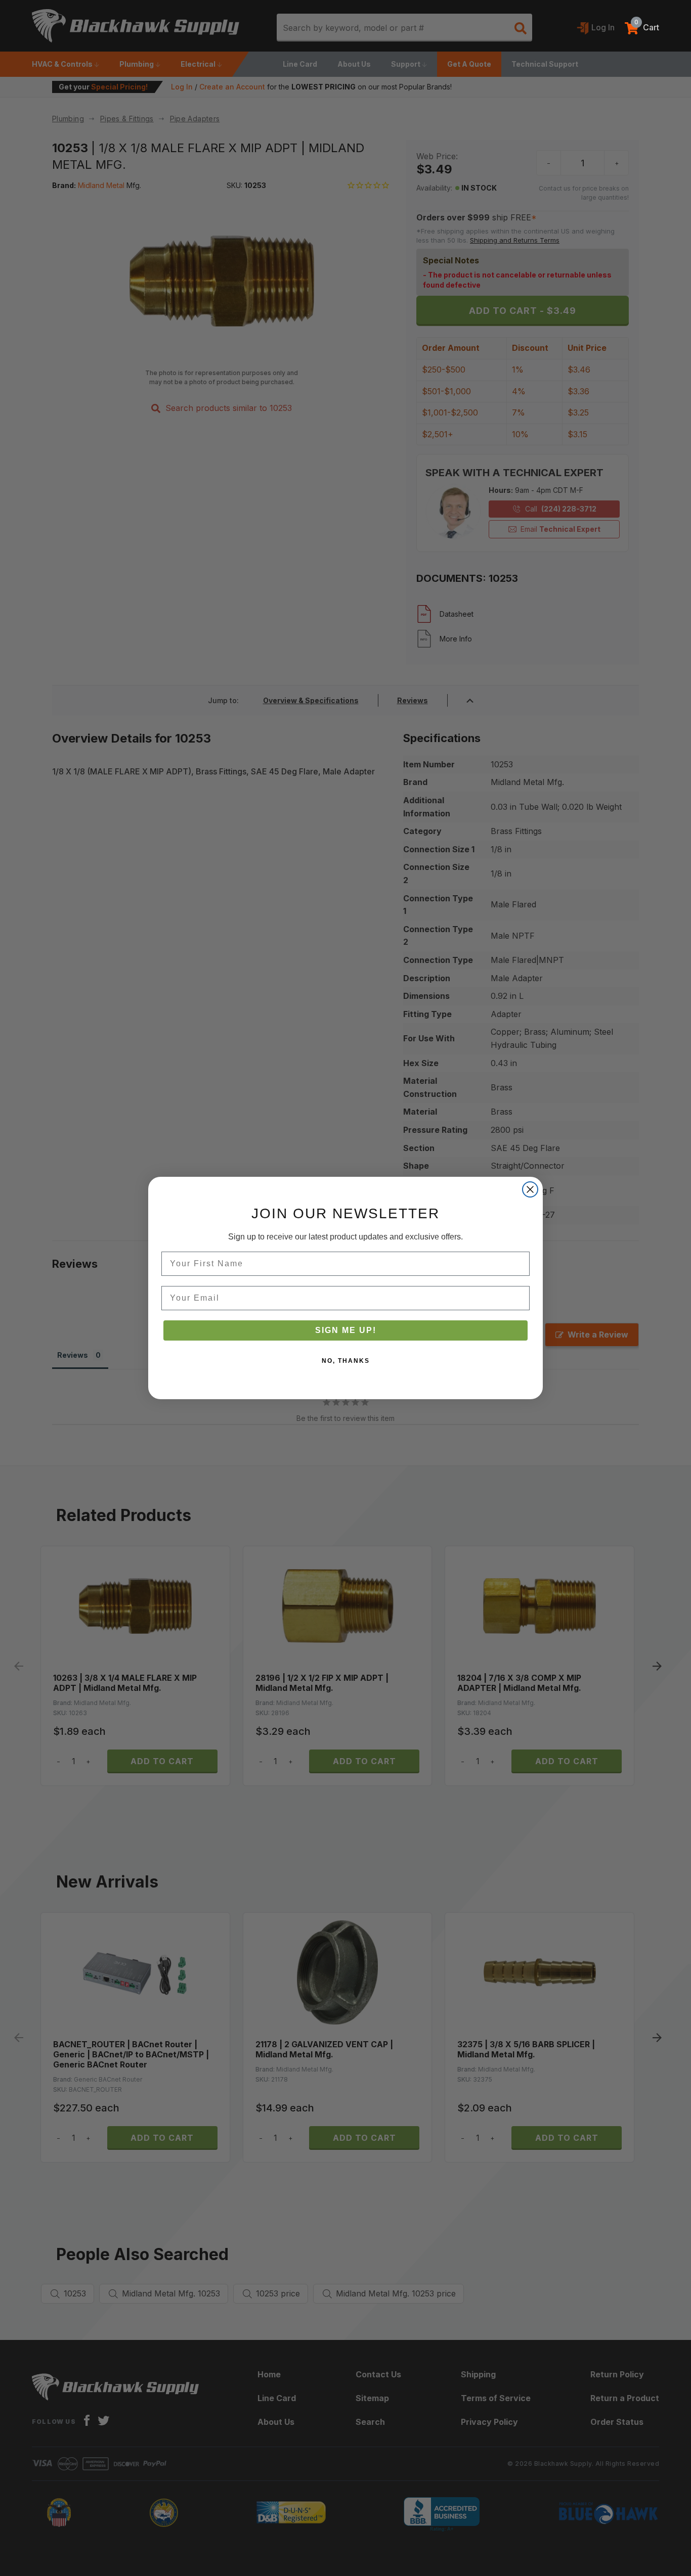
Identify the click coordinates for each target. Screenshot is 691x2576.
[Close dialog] (530, 1189)
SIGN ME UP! (346, 1330)
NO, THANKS (346, 1361)
